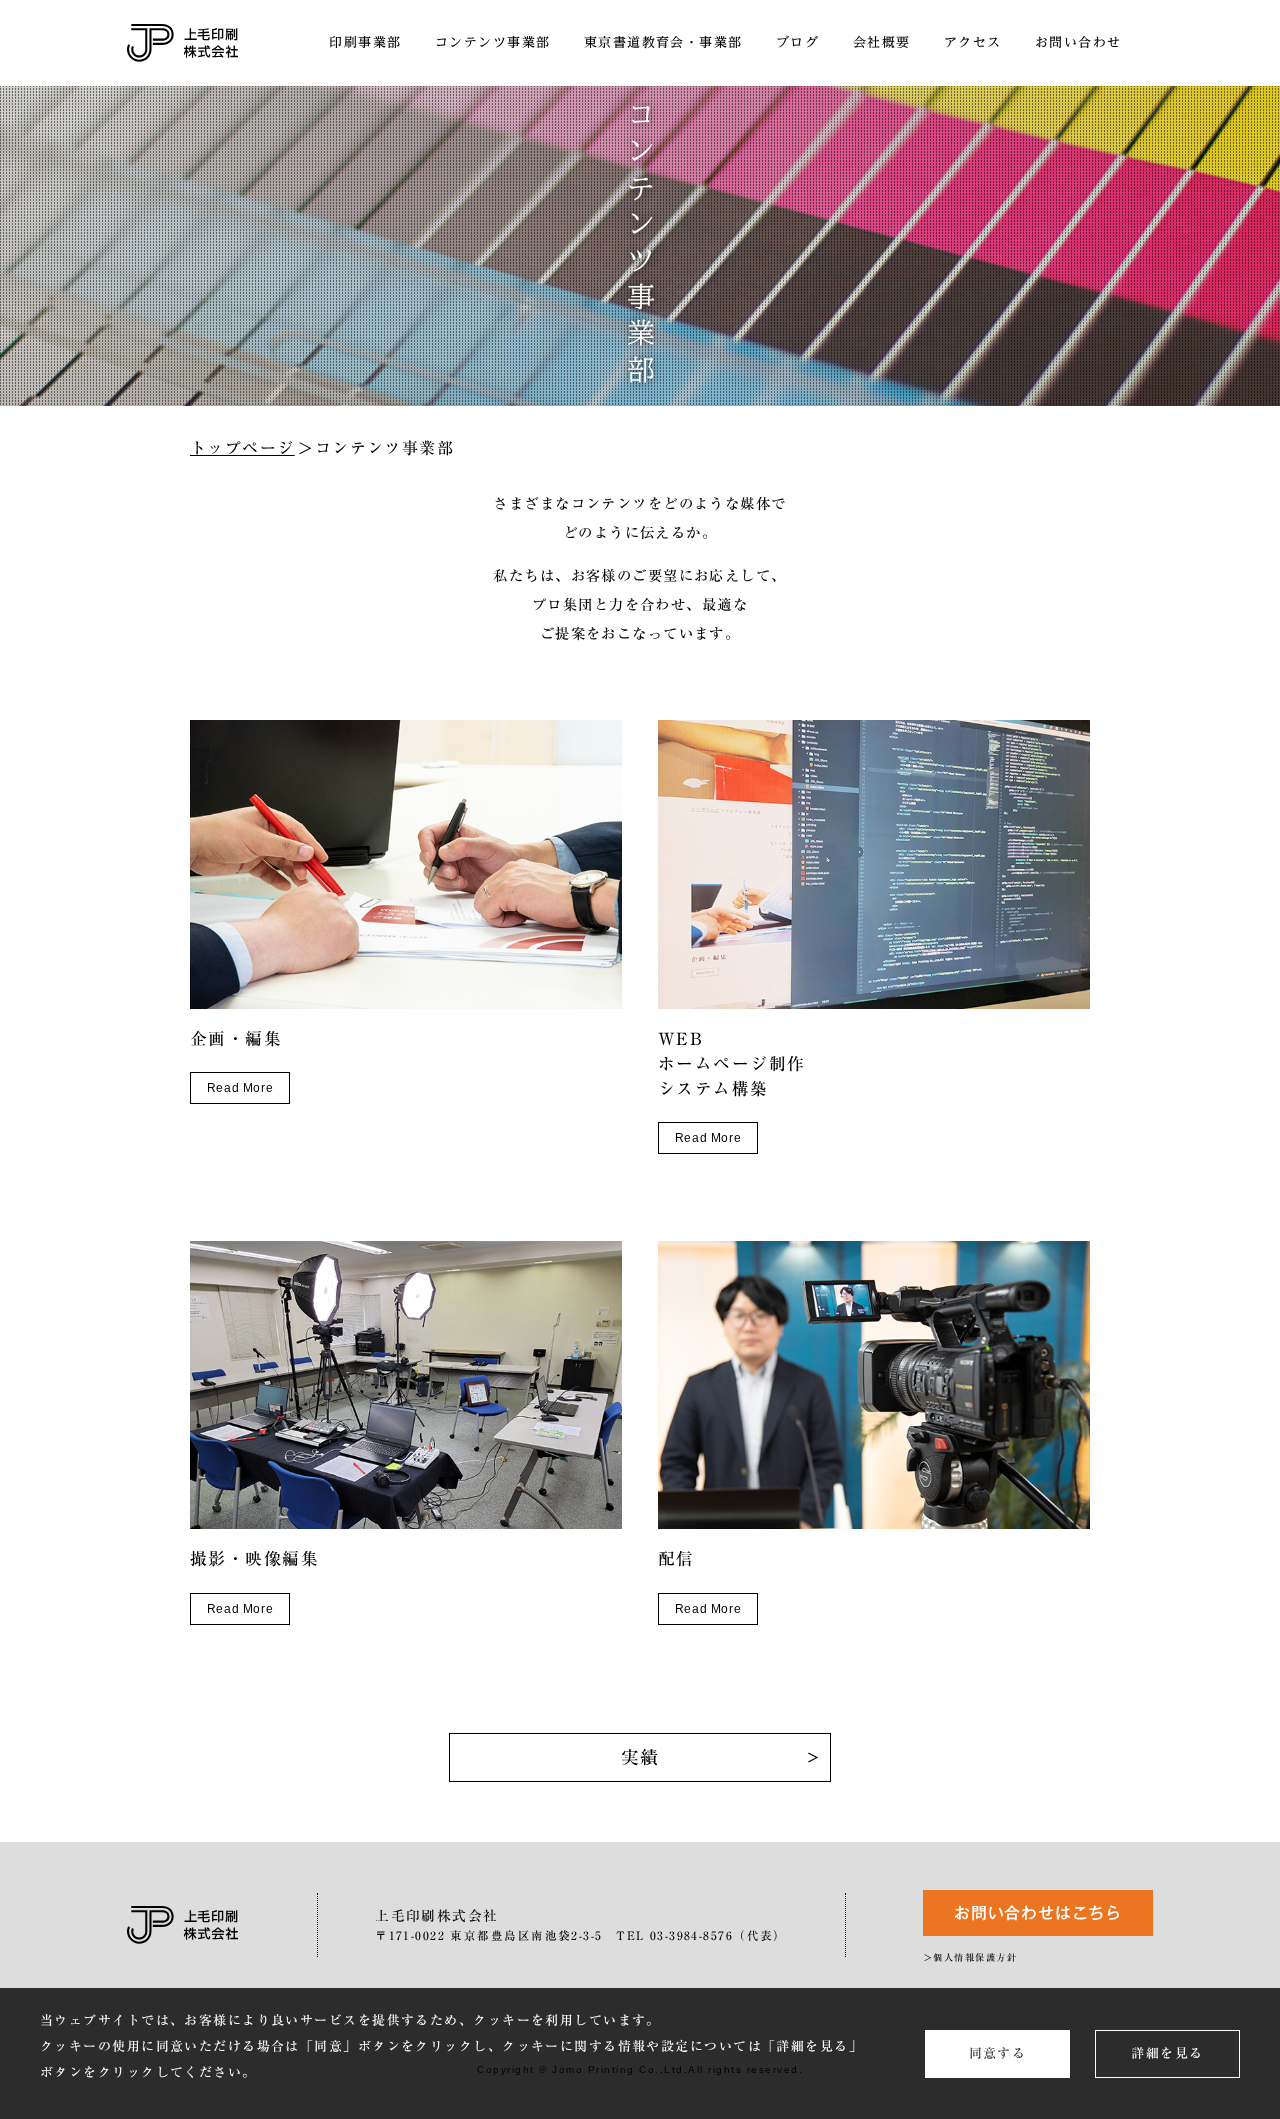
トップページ (242, 448)
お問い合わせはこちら (1038, 1913)
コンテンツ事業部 (493, 42)
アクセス (973, 42)
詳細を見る (1167, 2053)
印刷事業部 (365, 42)
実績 (640, 1757)
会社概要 (882, 42)
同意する (998, 2053)
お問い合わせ (1078, 42)
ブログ (797, 42)
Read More (240, 1088)
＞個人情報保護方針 (970, 1957)
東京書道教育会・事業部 (663, 42)
